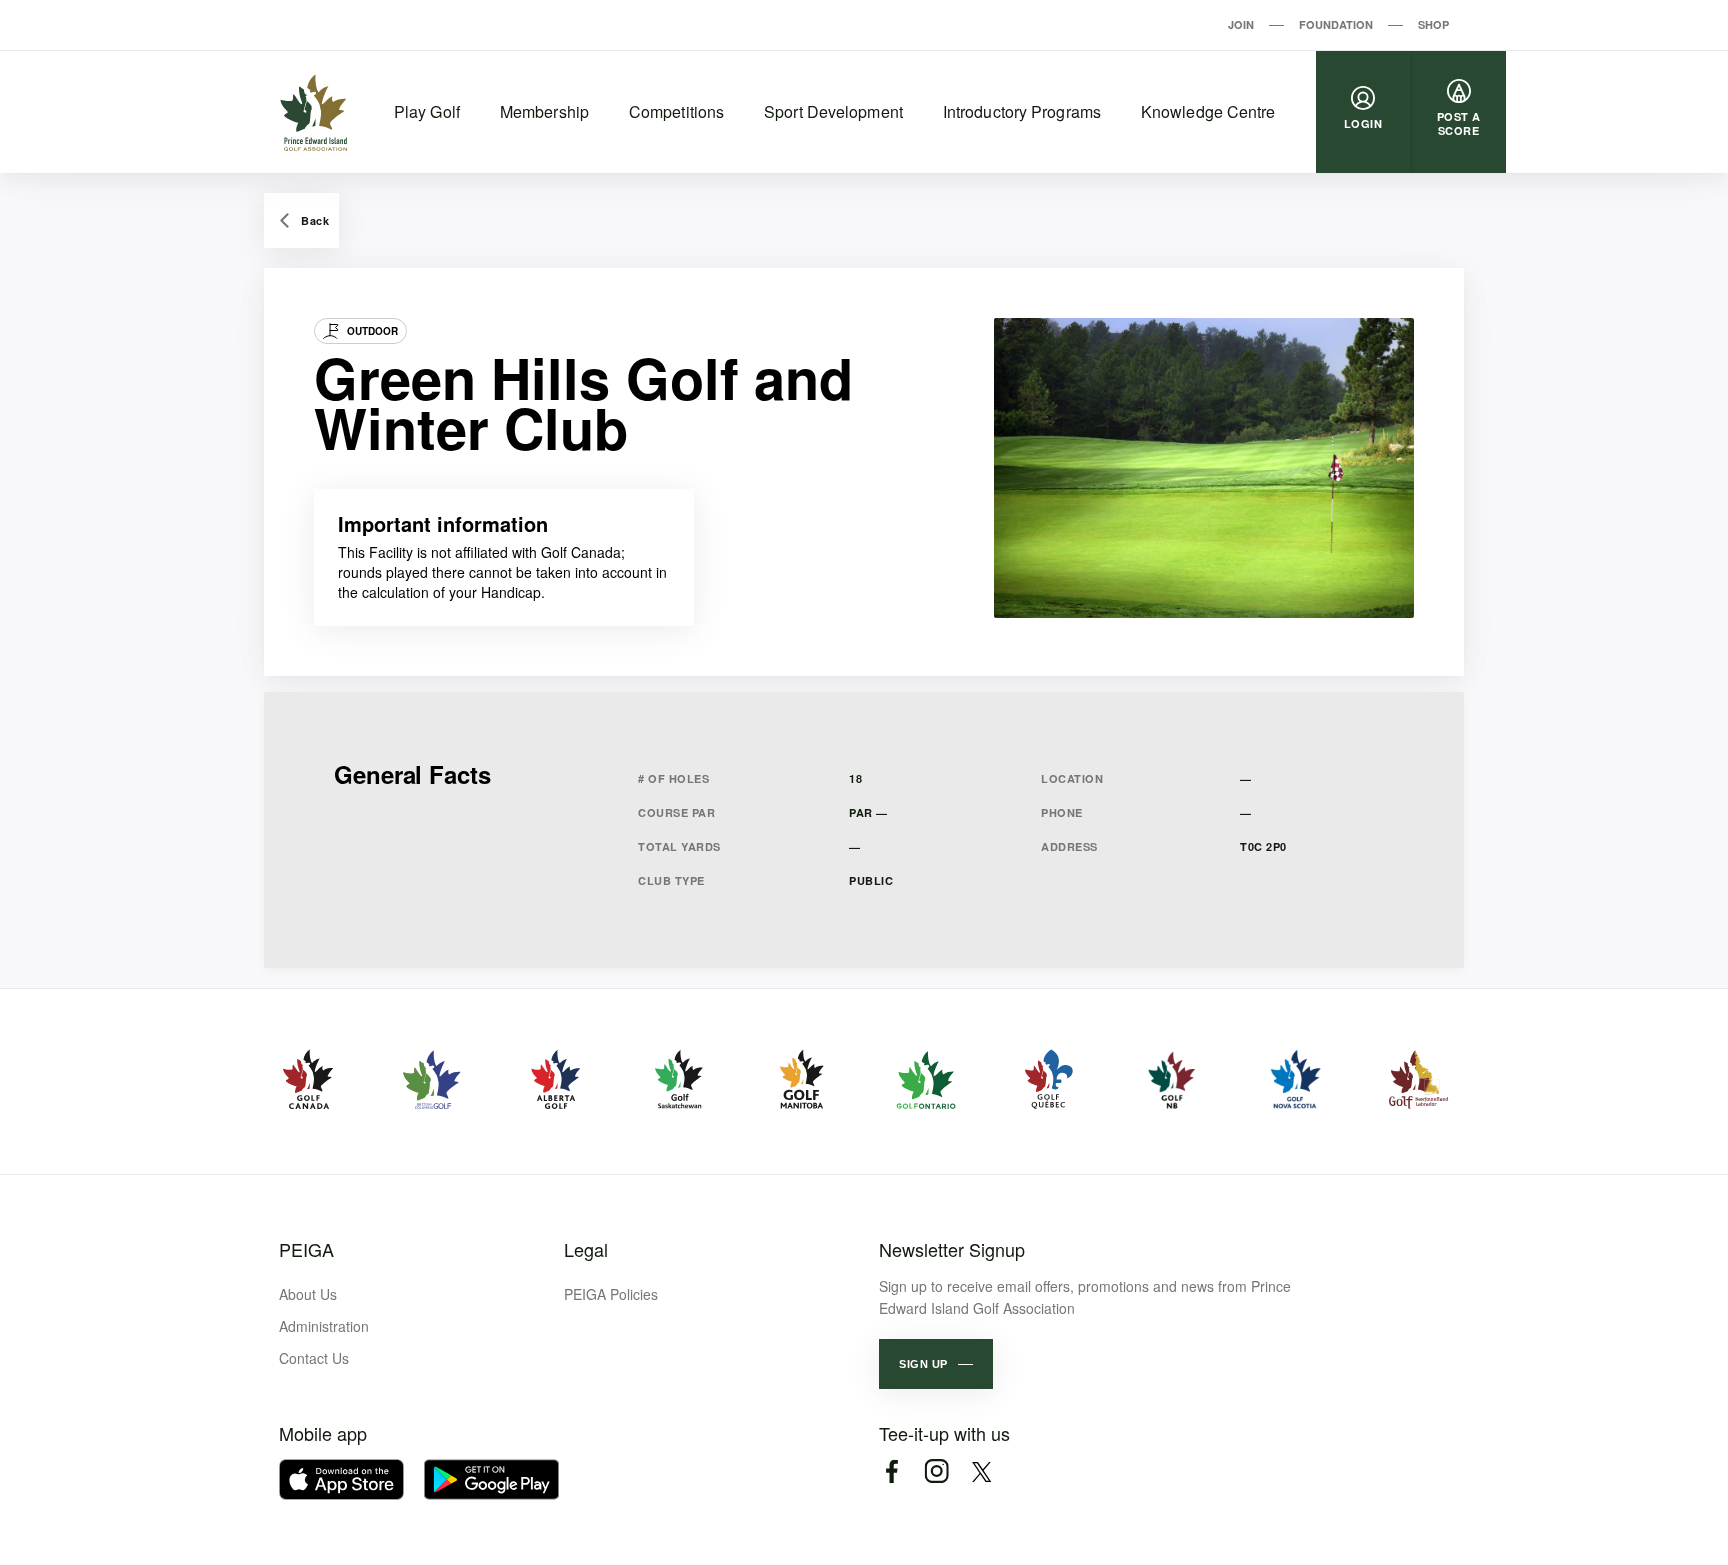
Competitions (676, 111)
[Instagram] (936, 1471)
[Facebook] (891, 1471)
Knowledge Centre (1208, 111)
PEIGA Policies (611, 1294)
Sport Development (833, 111)
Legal (586, 1249)
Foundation (1336, 24)
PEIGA (306, 1249)
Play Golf (427, 111)
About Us (308, 1294)
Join (1241, 24)
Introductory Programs (1022, 111)
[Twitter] (981, 1471)
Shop (1433, 24)
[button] (936, 1364)
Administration (324, 1326)
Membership (544, 111)
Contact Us (314, 1358)
